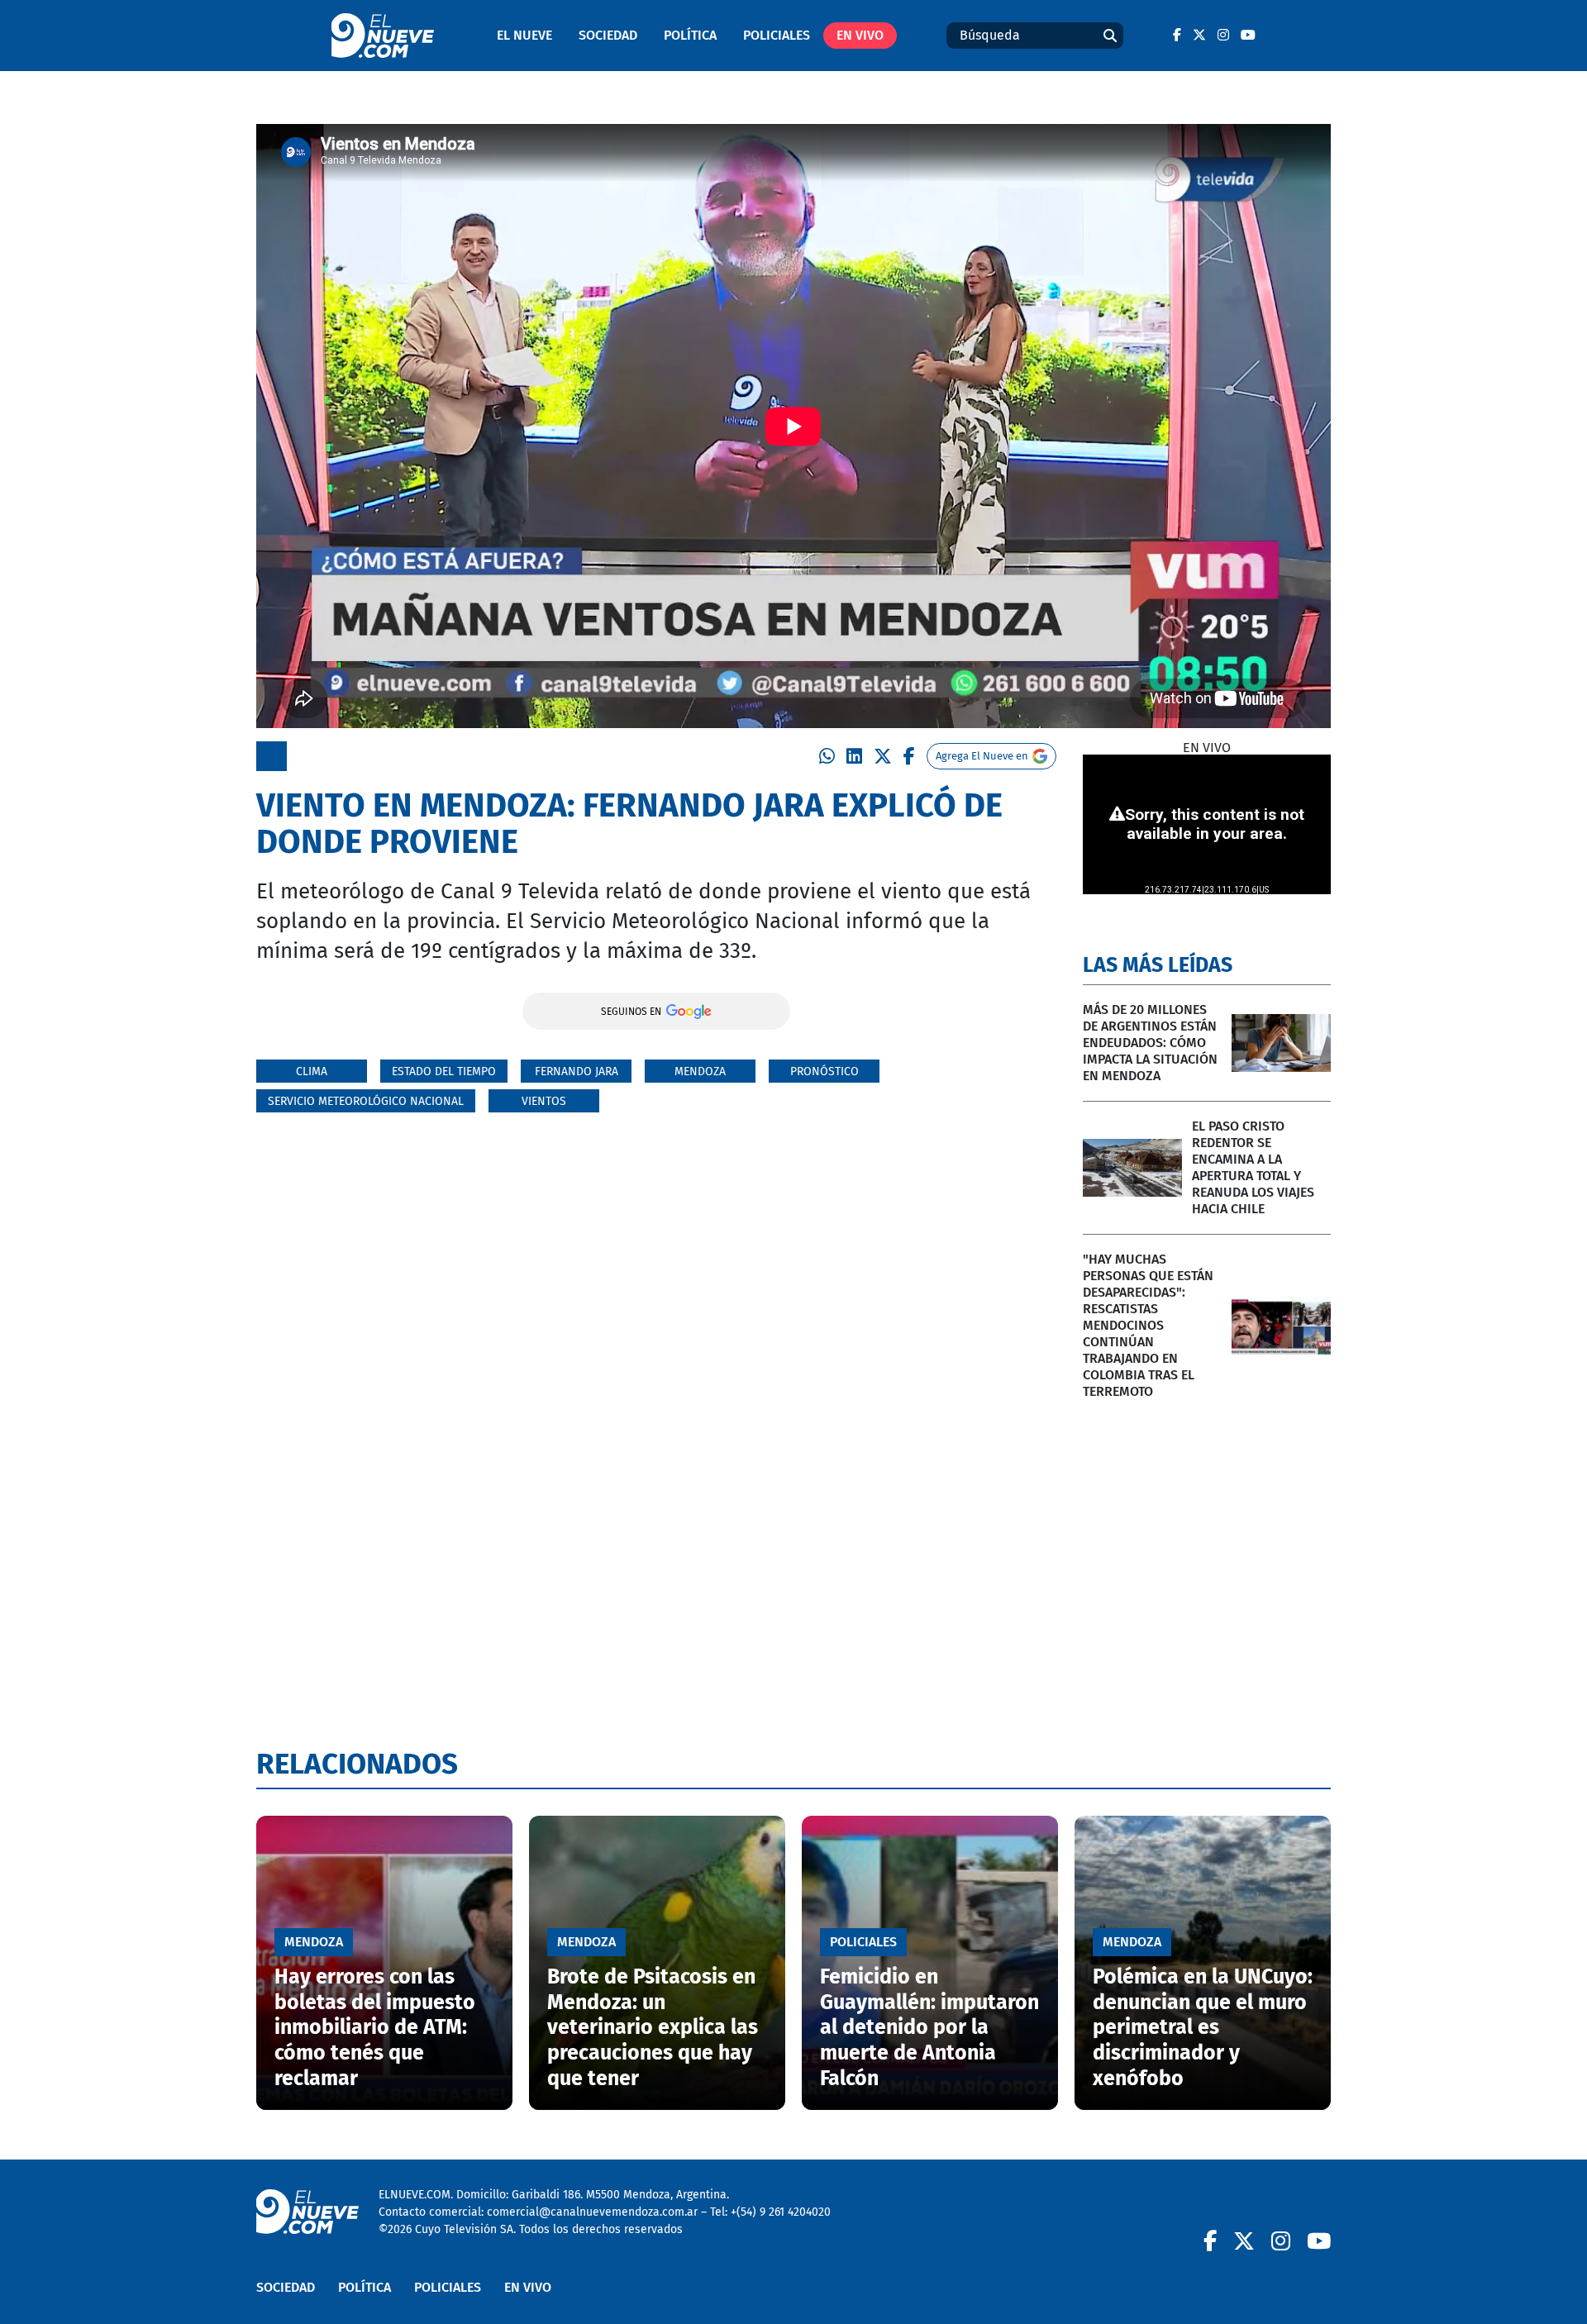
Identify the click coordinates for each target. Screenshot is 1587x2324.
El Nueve (524, 35)
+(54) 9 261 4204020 (781, 2212)
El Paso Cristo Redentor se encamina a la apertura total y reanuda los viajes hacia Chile (1253, 1167)
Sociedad (608, 35)
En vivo (860, 35)
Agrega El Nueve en (982, 756)
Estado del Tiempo (444, 1072)
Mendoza (700, 1072)
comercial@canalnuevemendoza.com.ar (592, 2212)
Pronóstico (824, 1072)
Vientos (544, 1101)
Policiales (777, 35)
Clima (312, 1072)
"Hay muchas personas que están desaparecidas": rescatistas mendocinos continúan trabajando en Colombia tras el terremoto (1148, 1325)
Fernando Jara (577, 1072)
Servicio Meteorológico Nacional (366, 1101)
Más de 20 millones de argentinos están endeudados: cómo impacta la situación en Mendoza (1150, 1043)
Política (690, 35)
